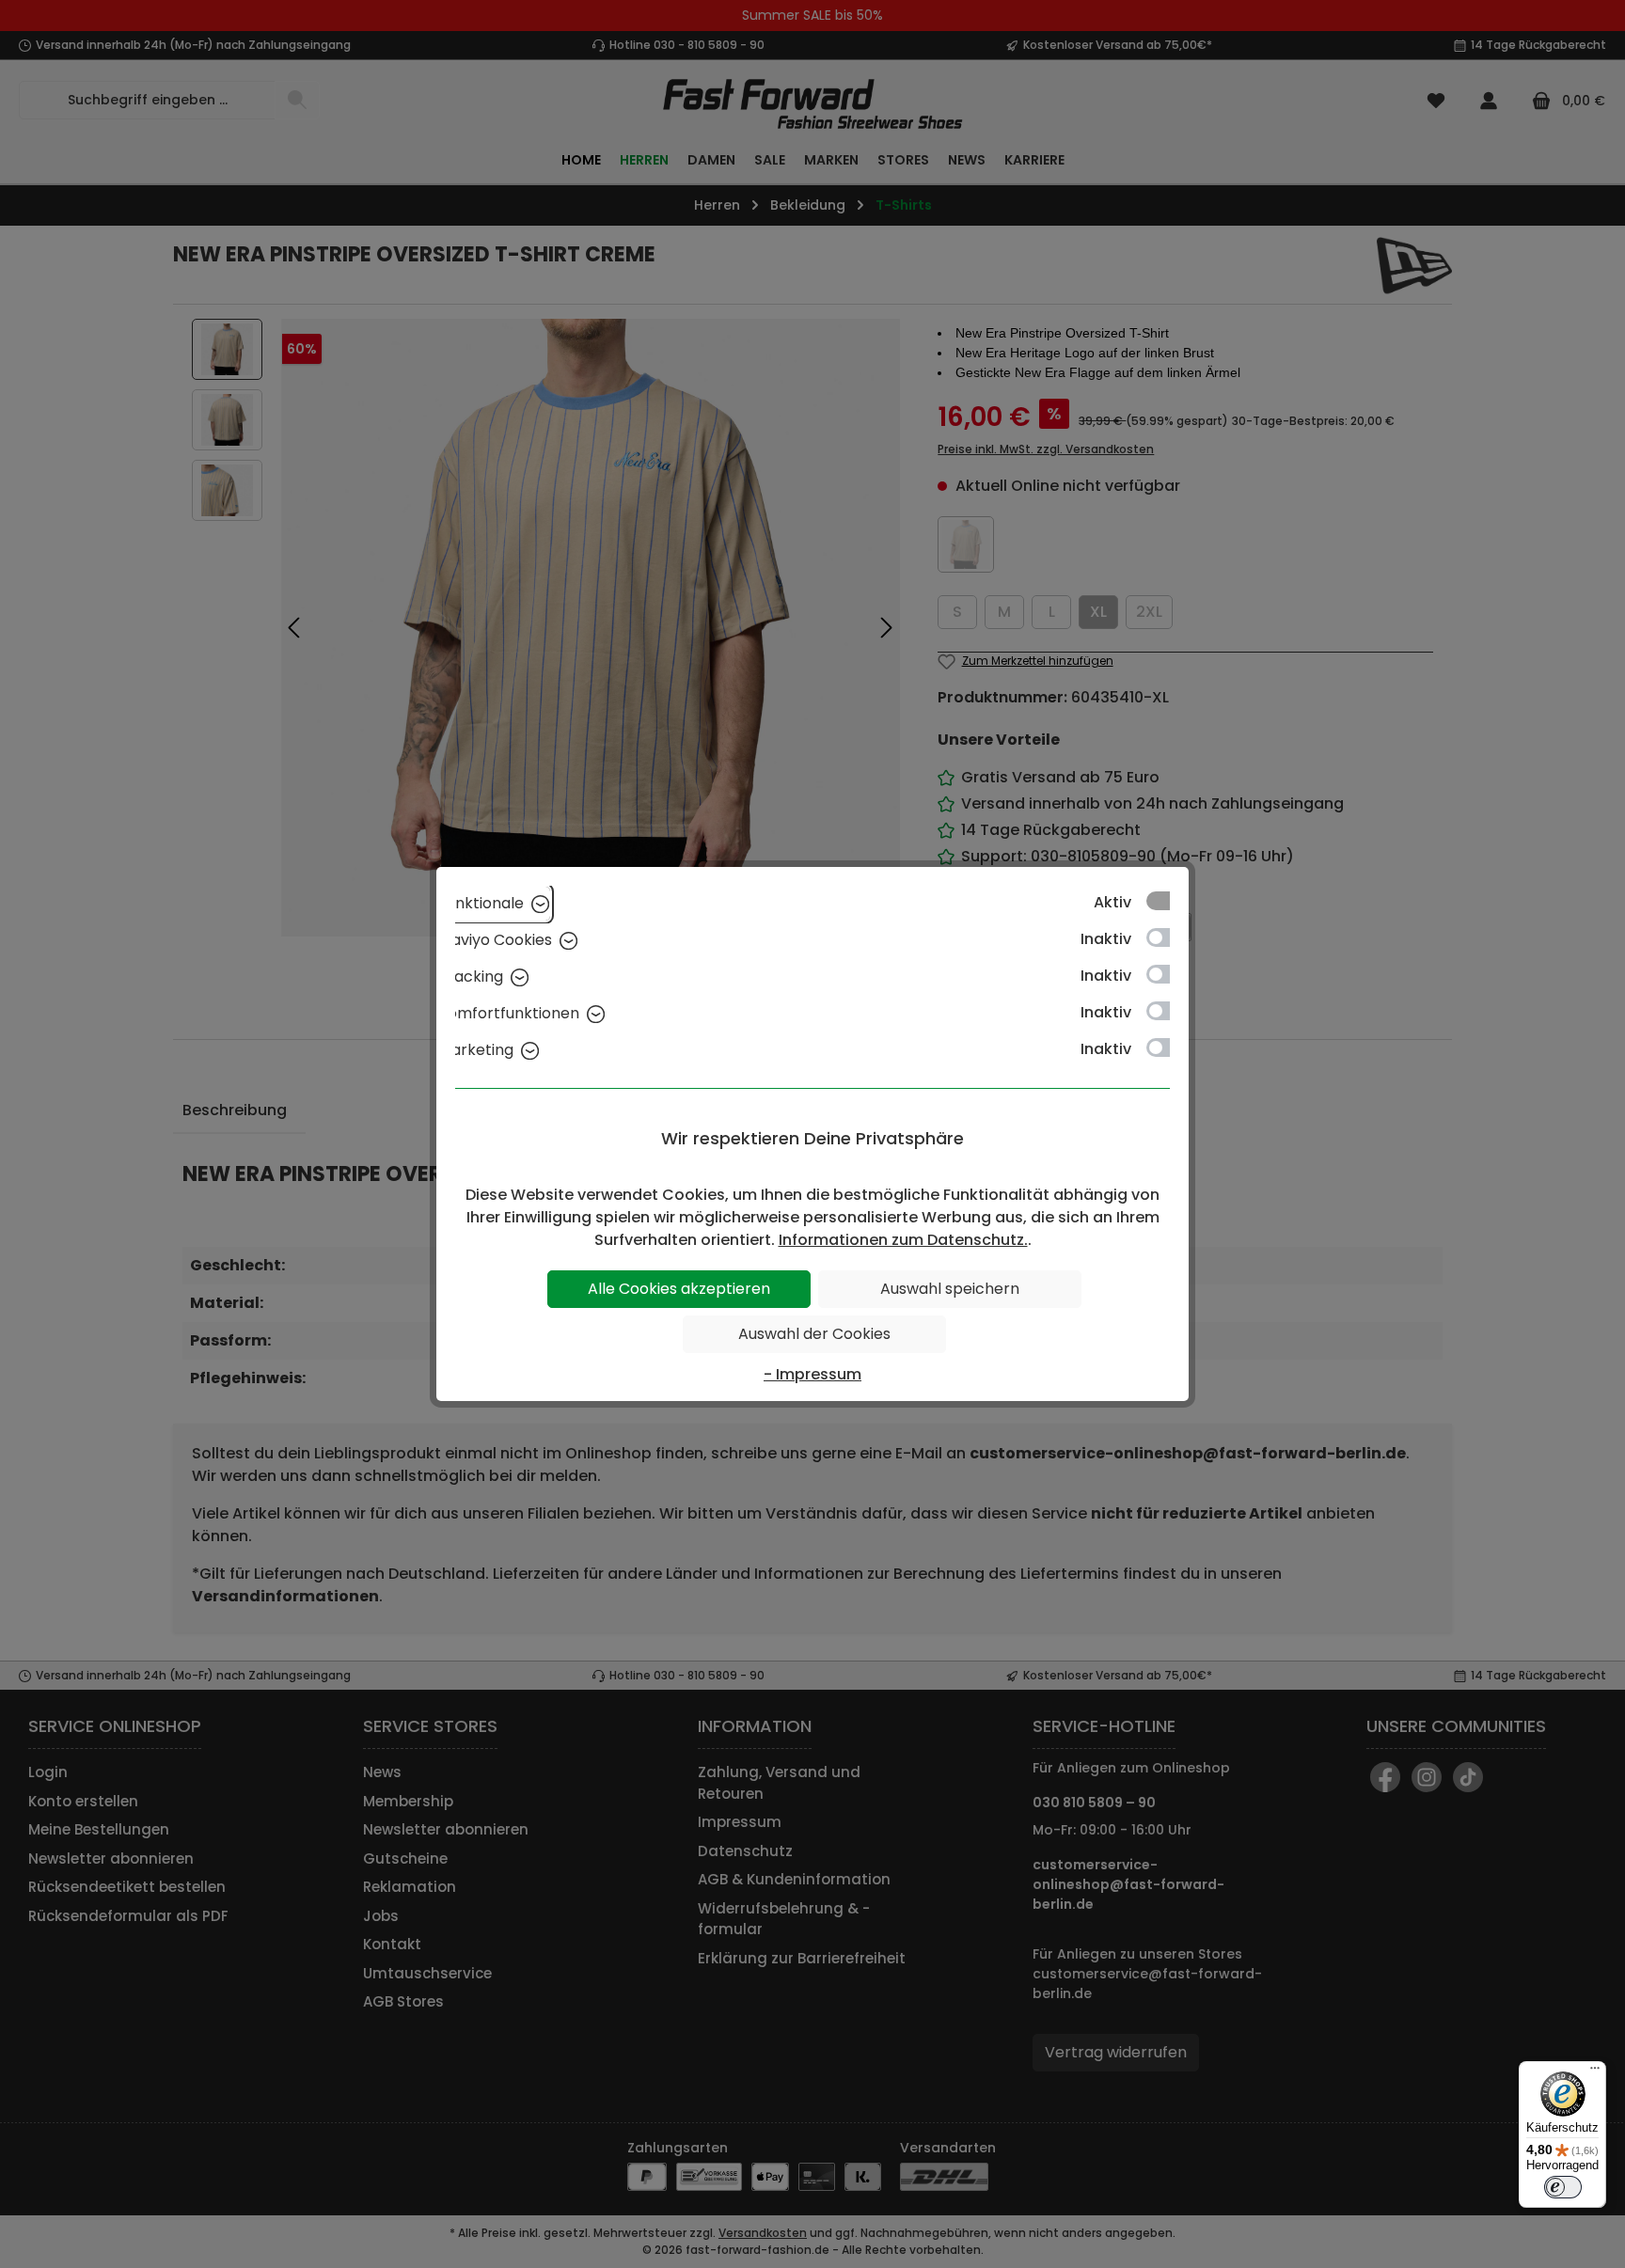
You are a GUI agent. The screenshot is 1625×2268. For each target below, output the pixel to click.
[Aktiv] (1167, 901)
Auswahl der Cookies (814, 1334)
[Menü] (1595, 2072)
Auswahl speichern (950, 1289)
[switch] (1563, 2187)
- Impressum (812, 1374)
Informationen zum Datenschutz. (903, 1240)
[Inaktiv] (1167, 937)
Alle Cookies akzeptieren (679, 1289)
